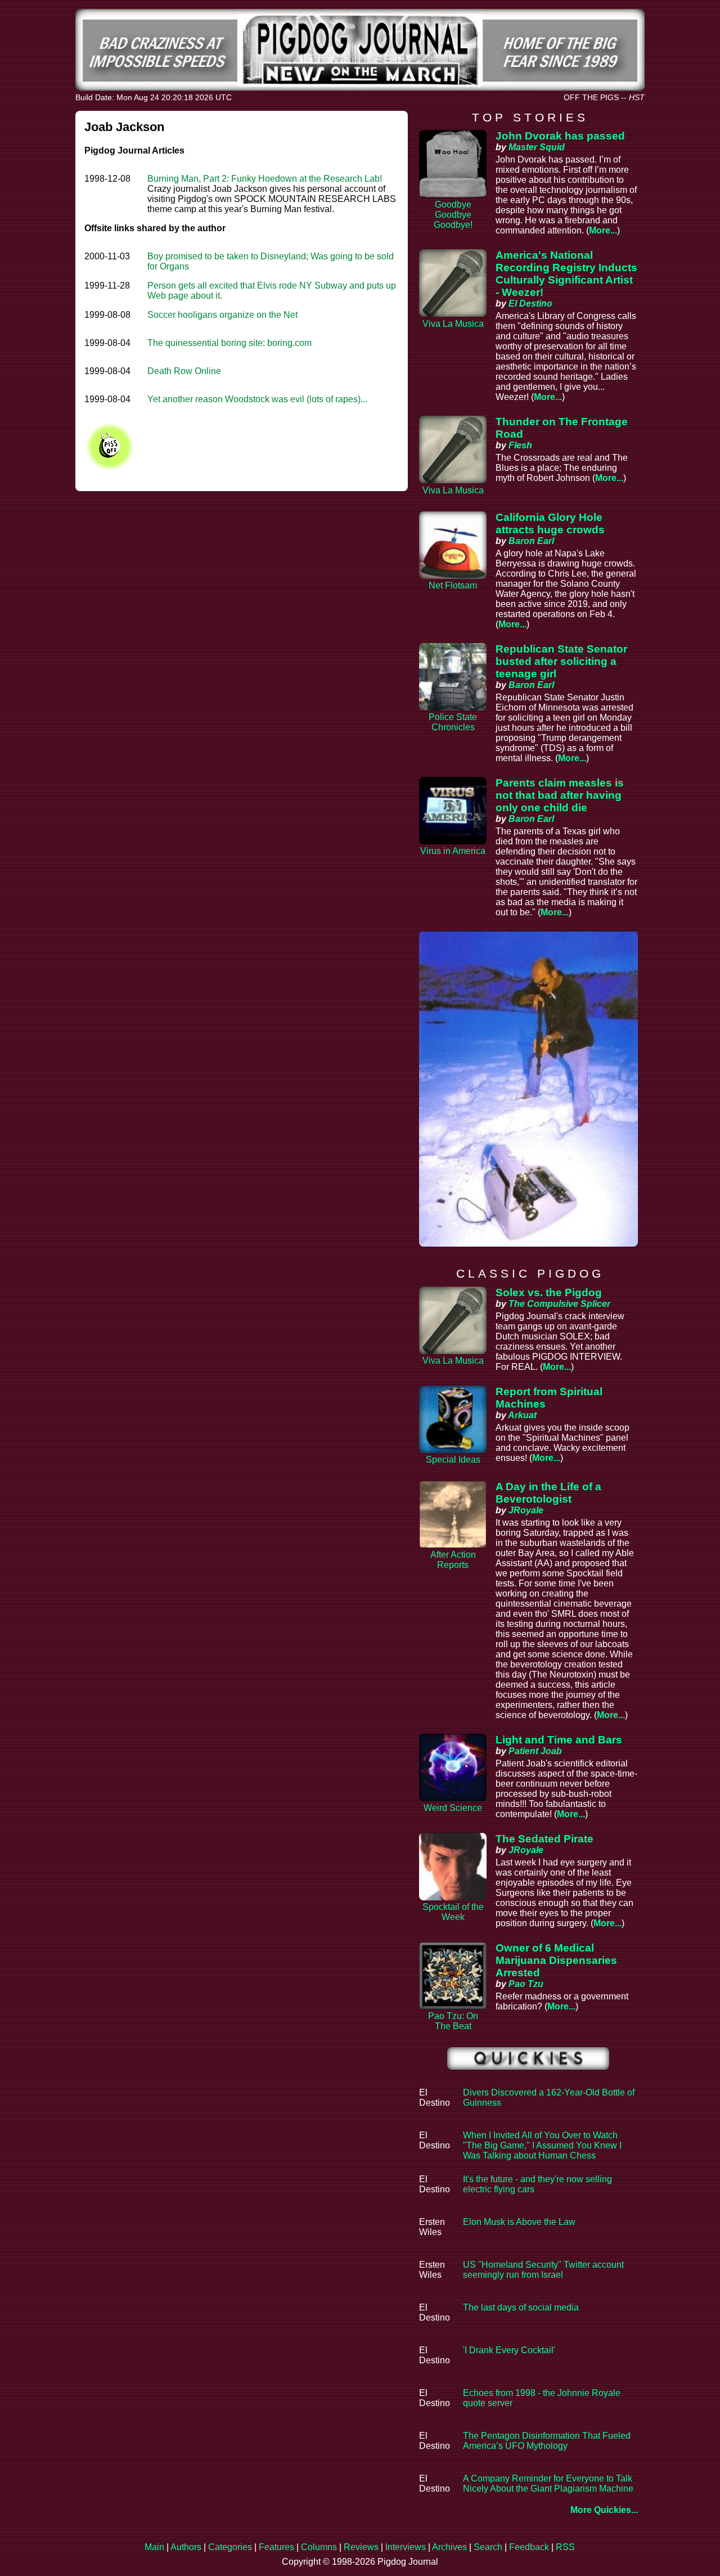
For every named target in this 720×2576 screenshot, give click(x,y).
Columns (319, 2547)
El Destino (530, 304)
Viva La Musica (453, 324)
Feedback (529, 2547)
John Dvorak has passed (560, 136)
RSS (565, 2547)
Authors (186, 2547)
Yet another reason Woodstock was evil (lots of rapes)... (257, 399)
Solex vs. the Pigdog (549, 1293)
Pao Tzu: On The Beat (453, 2021)
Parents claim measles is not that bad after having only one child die (560, 795)
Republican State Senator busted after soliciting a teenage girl (561, 661)
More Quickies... (604, 2510)
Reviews (361, 2547)
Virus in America (453, 851)
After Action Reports (453, 1560)
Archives (449, 2547)
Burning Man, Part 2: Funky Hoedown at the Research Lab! (265, 179)
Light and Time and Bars (559, 1740)
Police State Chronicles (453, 722)
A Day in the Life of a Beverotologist (548, 1493)
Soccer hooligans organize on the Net (222, 315)
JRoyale (526, 1510)
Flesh (520, 445)
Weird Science (453, 1808)
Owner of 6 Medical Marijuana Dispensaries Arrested (556, 1960)
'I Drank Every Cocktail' (509, 2350)
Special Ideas (453, 1460)
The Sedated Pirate (544, 1839)
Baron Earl (531, 541)
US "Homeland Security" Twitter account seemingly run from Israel (543, 2270)
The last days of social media (521, 2307)
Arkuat (522, 1415)
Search (488, 2547)
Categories (230, 2547)
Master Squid (537, 147)
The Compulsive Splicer (559, 1304)
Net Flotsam (453, 585)
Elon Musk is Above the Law (519, 2222)
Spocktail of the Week (453, 1912)
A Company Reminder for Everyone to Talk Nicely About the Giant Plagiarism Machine (548, 2483)
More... (603, 230)
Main (154, 2547)
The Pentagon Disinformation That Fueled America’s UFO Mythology (547, 2441)
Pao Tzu (526, 1984)
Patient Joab (535, 1751)
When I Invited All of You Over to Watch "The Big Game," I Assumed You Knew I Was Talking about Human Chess (542, 2145)
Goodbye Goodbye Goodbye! (453, 215)
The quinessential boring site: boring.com (229, 343)
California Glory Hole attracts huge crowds (550, 523)
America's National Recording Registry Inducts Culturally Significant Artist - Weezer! (566, 274)
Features (276, 2547)
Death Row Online (184, 371)
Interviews (406, 2547)
